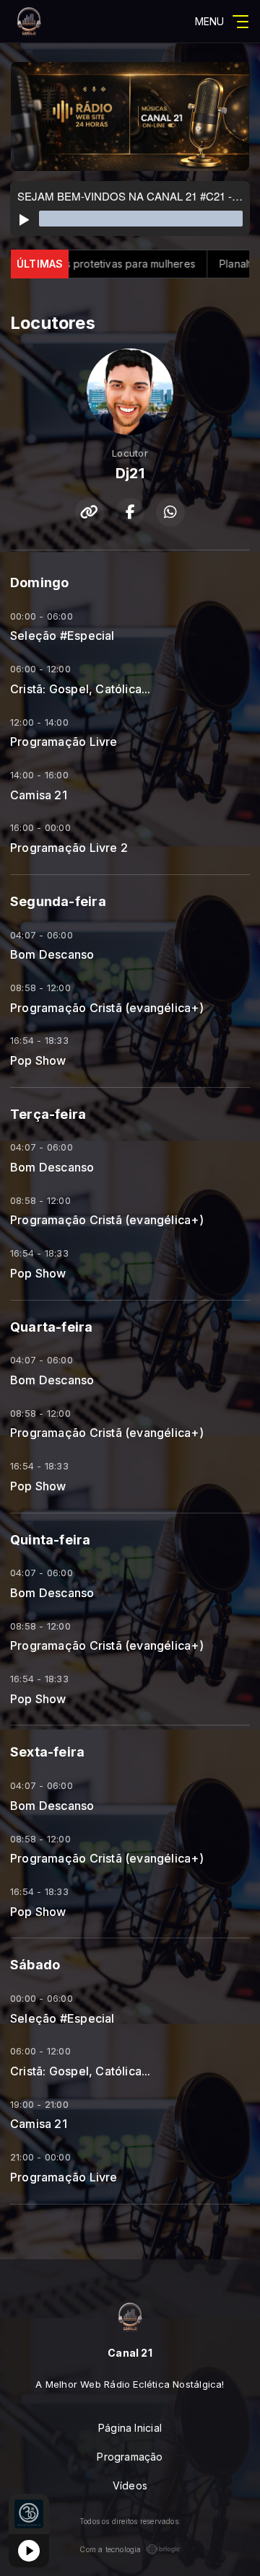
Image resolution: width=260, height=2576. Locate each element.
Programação (130, 2457)
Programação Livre (64, 742)
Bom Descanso (52, 955)
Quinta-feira (51, 1540)
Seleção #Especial (62, 636)
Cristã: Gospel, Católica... (81, 689)
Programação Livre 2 (69, 848)
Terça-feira (48, 1114)
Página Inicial (130, 2428)
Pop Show (38, 1061)
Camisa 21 (39, 795)
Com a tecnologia (110, 2549)
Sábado (35, 1965)
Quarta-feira (52, 1327)
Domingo (39, 583)
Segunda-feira (58, 901)
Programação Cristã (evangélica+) (107, 1008)
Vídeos (130, 2485)
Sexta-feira (47, 1752)
